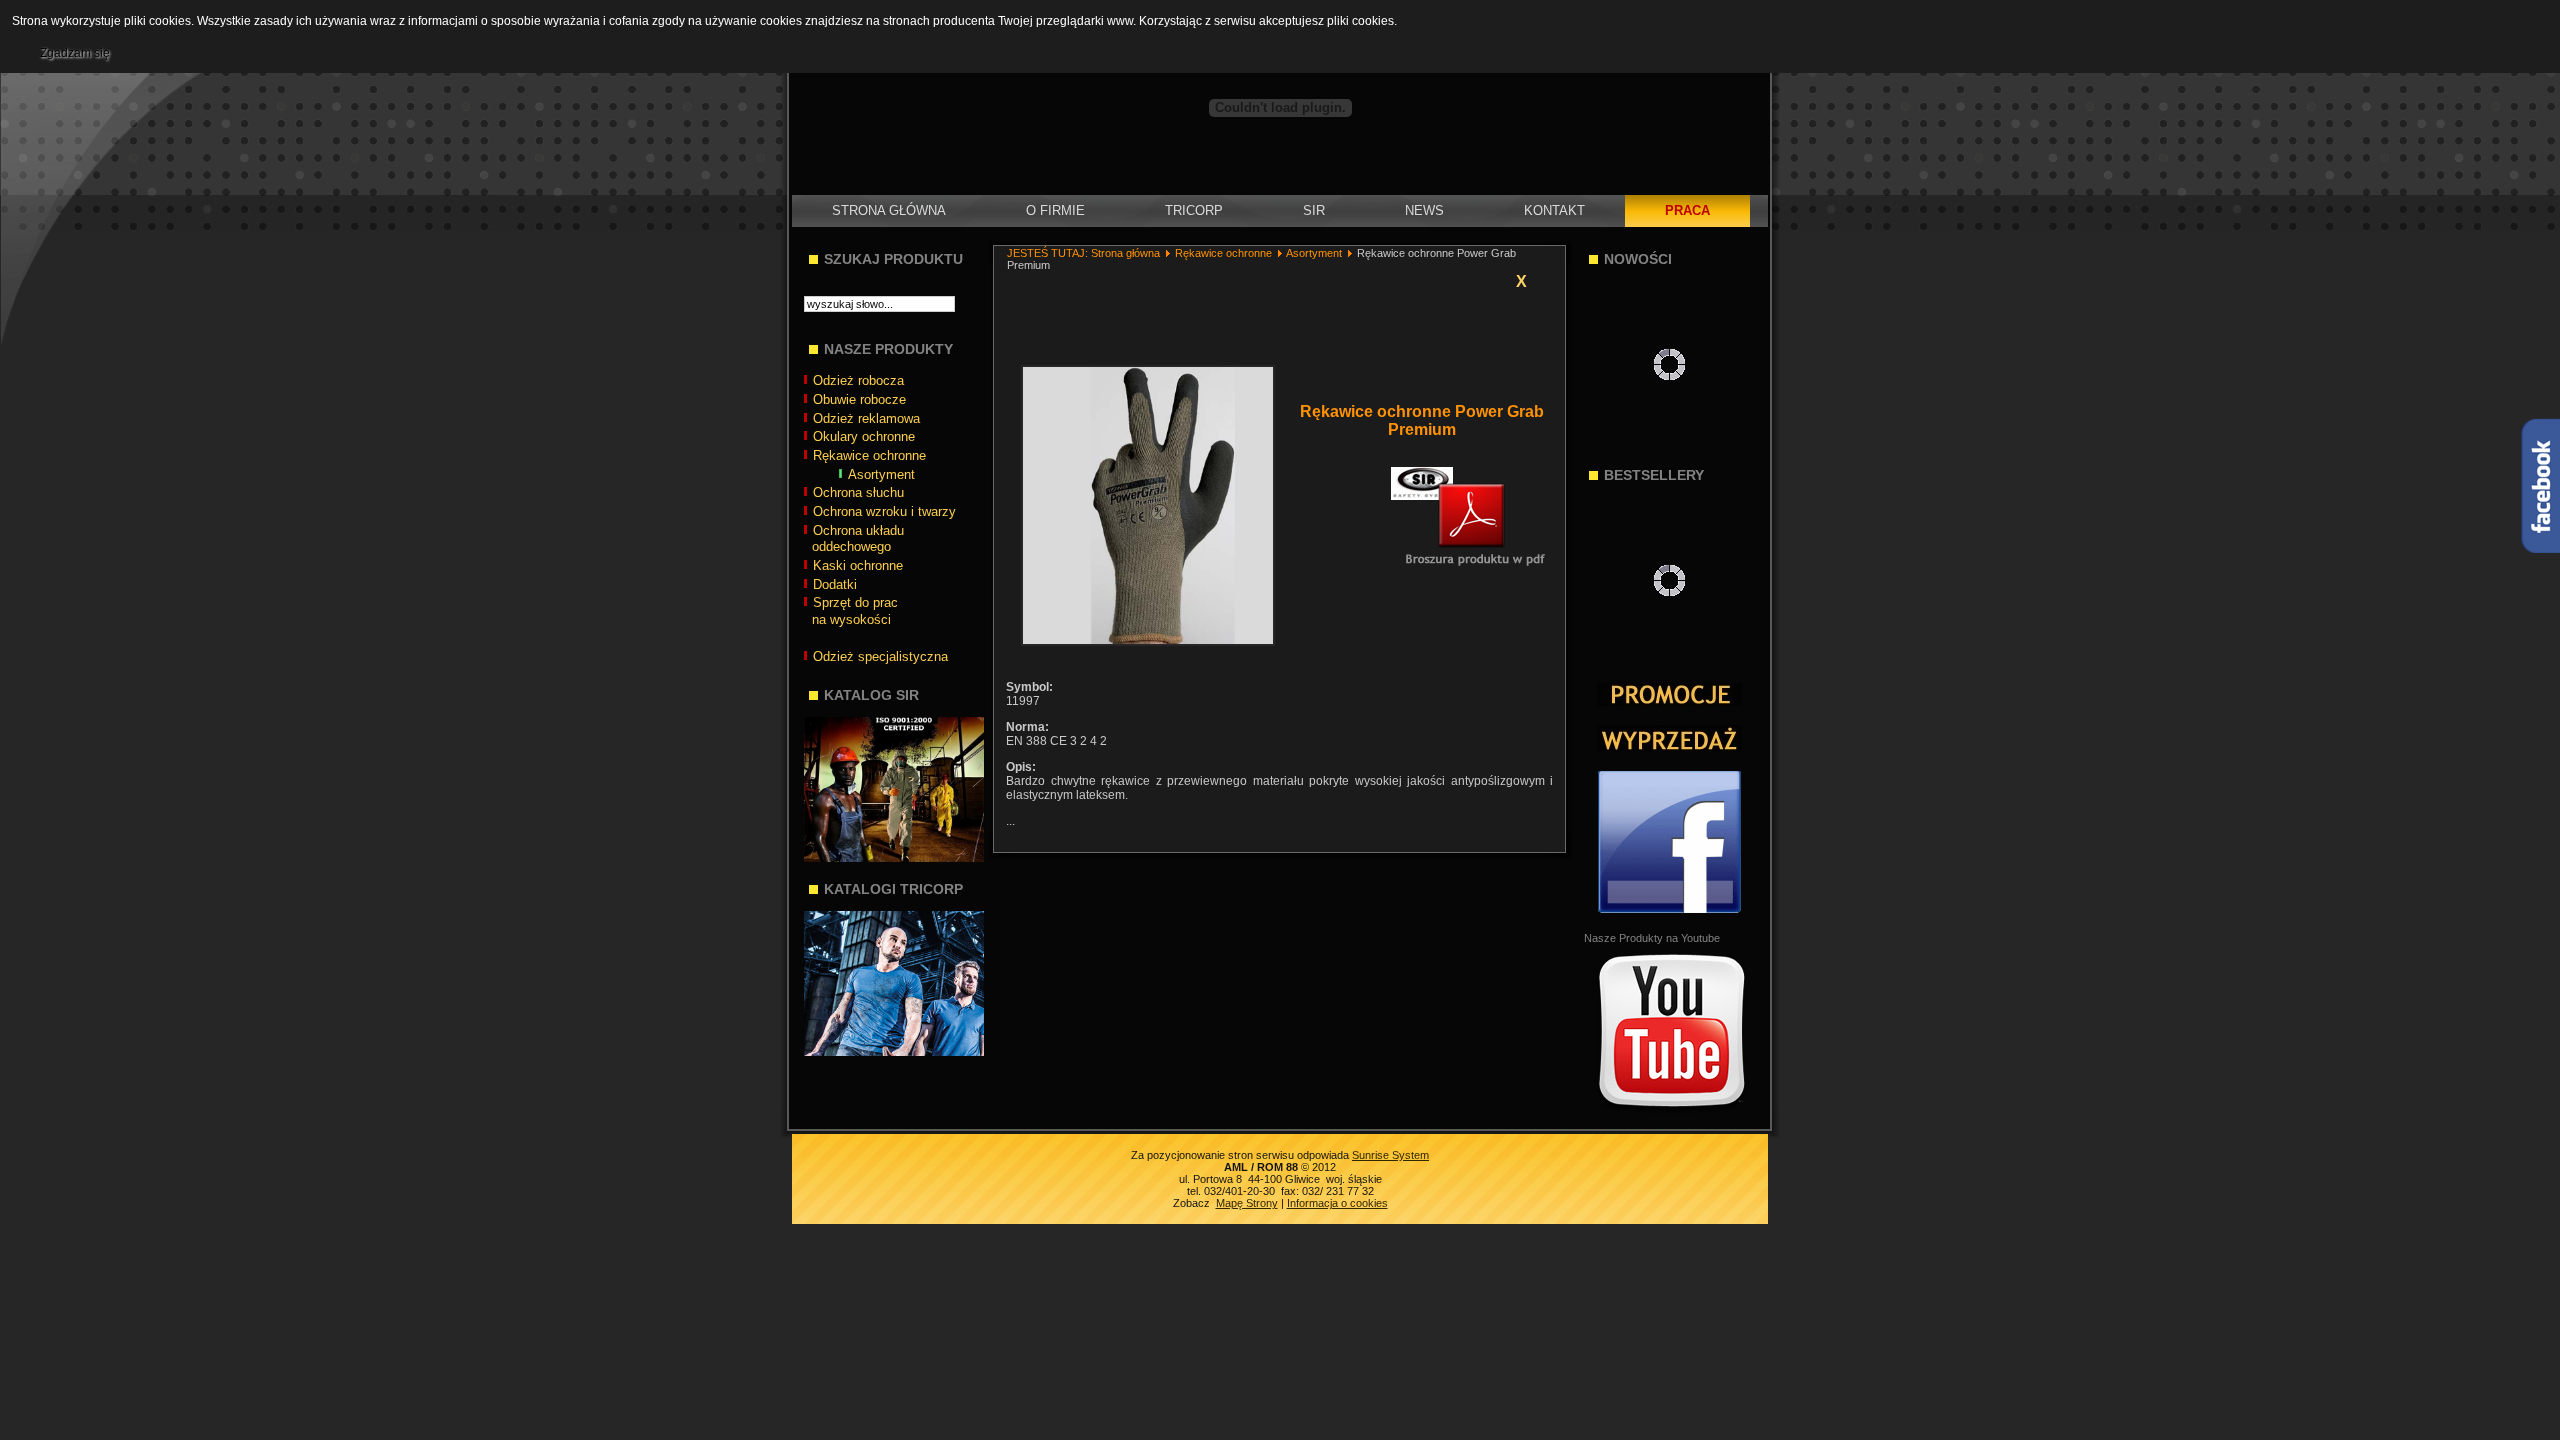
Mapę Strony (1247, 1203)
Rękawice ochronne (1223, 253)
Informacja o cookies (1337, 1203)
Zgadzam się (75, 53)
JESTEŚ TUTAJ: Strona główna (1083, 253)
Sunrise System (1390, 1155)
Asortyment (1314, 253)
